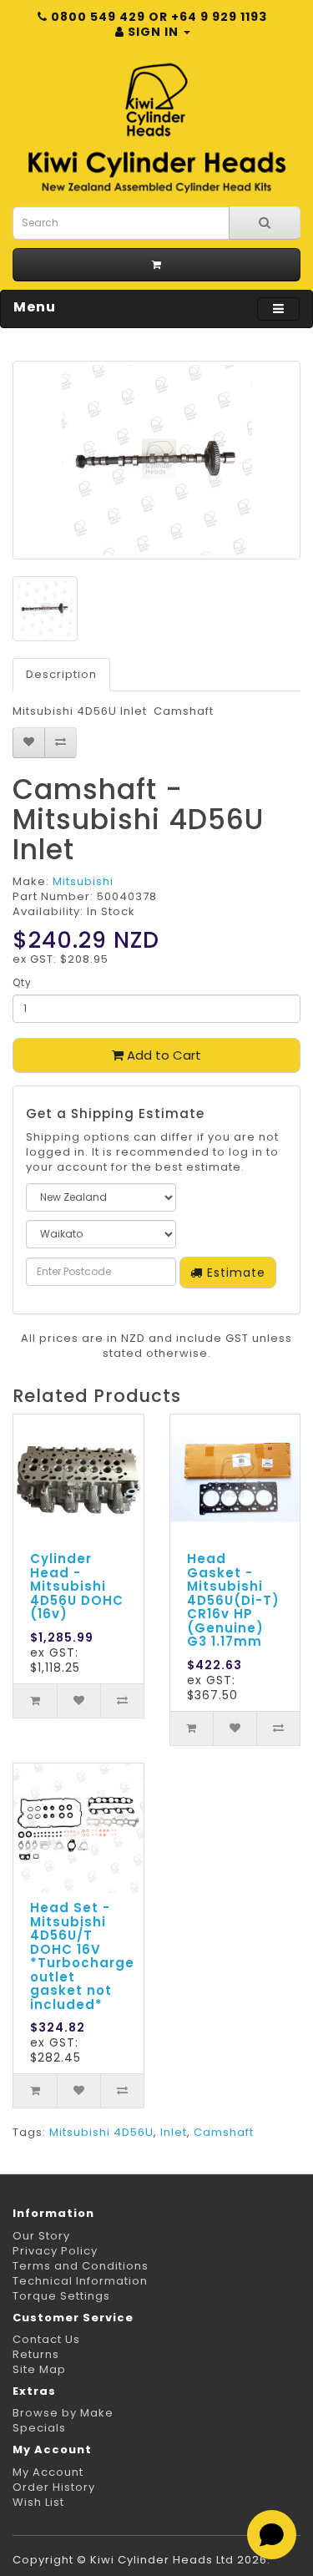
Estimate (234, 1273)
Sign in (153, 32)
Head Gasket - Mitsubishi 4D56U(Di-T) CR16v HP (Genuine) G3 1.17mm (233, 1600)
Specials (39, 2428)
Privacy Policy (55, 2251)
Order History (54, 2487)
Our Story (41, 2236)
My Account (48, 2472)
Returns (36, 2354)
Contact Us (46, 2339)
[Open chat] (272, 2535)
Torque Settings (61, 2296)
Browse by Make (63, 2413)
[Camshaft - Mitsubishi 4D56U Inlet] (156, 460)
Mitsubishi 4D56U (101, 2132)
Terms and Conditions (81, 2266)
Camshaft (224, 2132)
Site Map (39, 2369)
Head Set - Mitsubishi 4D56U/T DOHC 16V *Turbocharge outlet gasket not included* (82, 1956)
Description (61, 674)
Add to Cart (162, 1055)
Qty (22, 982)
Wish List (38, 2502)
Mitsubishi (83, 881)
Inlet (174, 2132)
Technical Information (80, 2281)
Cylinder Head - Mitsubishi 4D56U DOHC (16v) (77, 1586)
